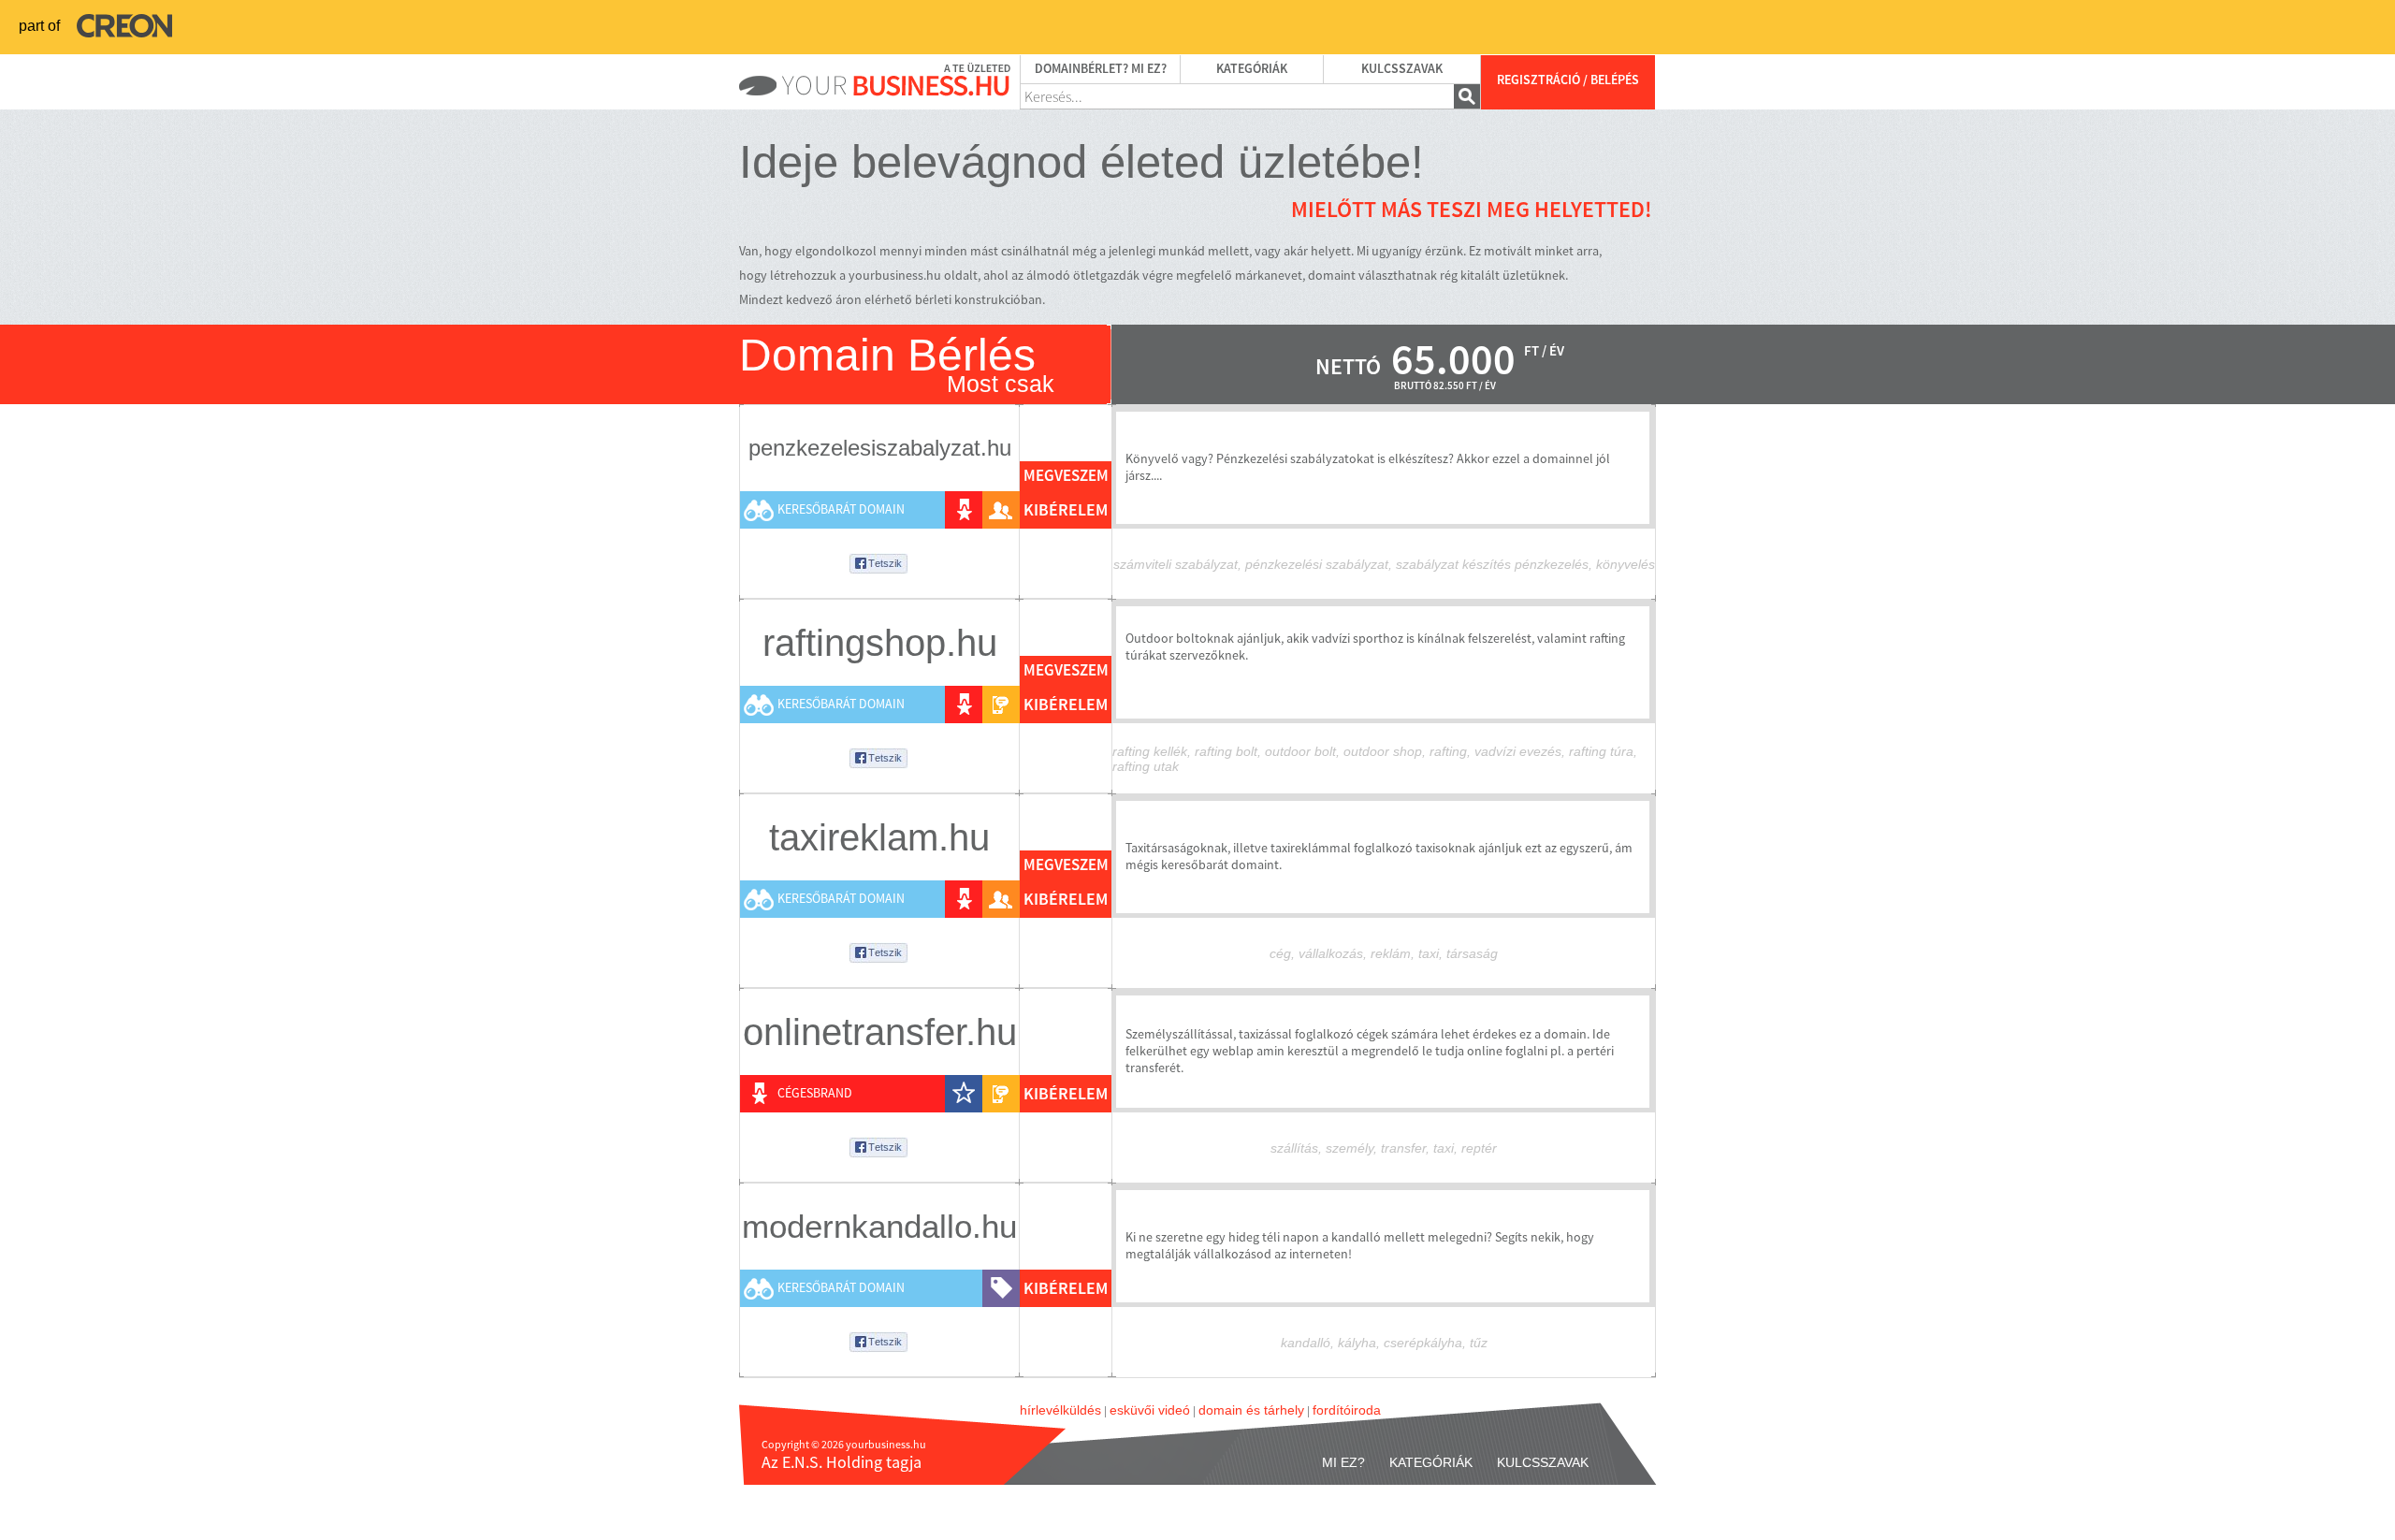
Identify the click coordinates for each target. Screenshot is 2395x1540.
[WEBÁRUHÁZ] (1001, 1288)
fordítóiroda (1347, 1410)
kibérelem (1066, 510)
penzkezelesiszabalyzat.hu (880, 448)
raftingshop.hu (880, 643)
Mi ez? (1343, 1462)
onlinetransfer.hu (880, 1032)
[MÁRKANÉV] (964, 1094)
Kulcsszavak (1402, 69)
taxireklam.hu (879, 837)
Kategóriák (1252, 69)
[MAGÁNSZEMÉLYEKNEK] (1001, 510)
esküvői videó (1150, 1410)
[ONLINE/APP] (1001, 705)
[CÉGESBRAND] (964, 510)
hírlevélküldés (1060, 1410)
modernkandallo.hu (879, 1226)
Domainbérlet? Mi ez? (1101, 69)
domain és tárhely (1251, 1410)
